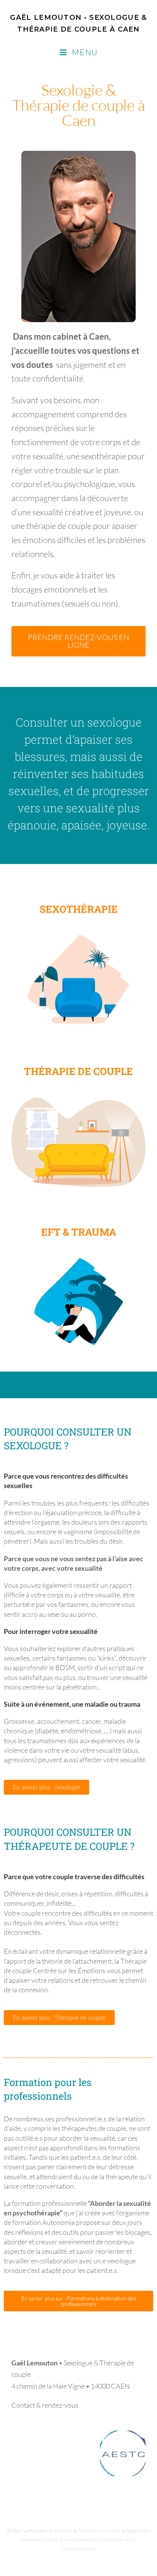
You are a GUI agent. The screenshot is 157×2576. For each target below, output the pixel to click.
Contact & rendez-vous (45, 2405)
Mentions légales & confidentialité (59, 2540)
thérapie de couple (59, 526)
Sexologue (61, 2531)
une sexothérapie (96, 456)
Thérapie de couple (99, 2531)
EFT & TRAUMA (79, 1232)
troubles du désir (99, 1541)
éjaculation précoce (73, 1512)
